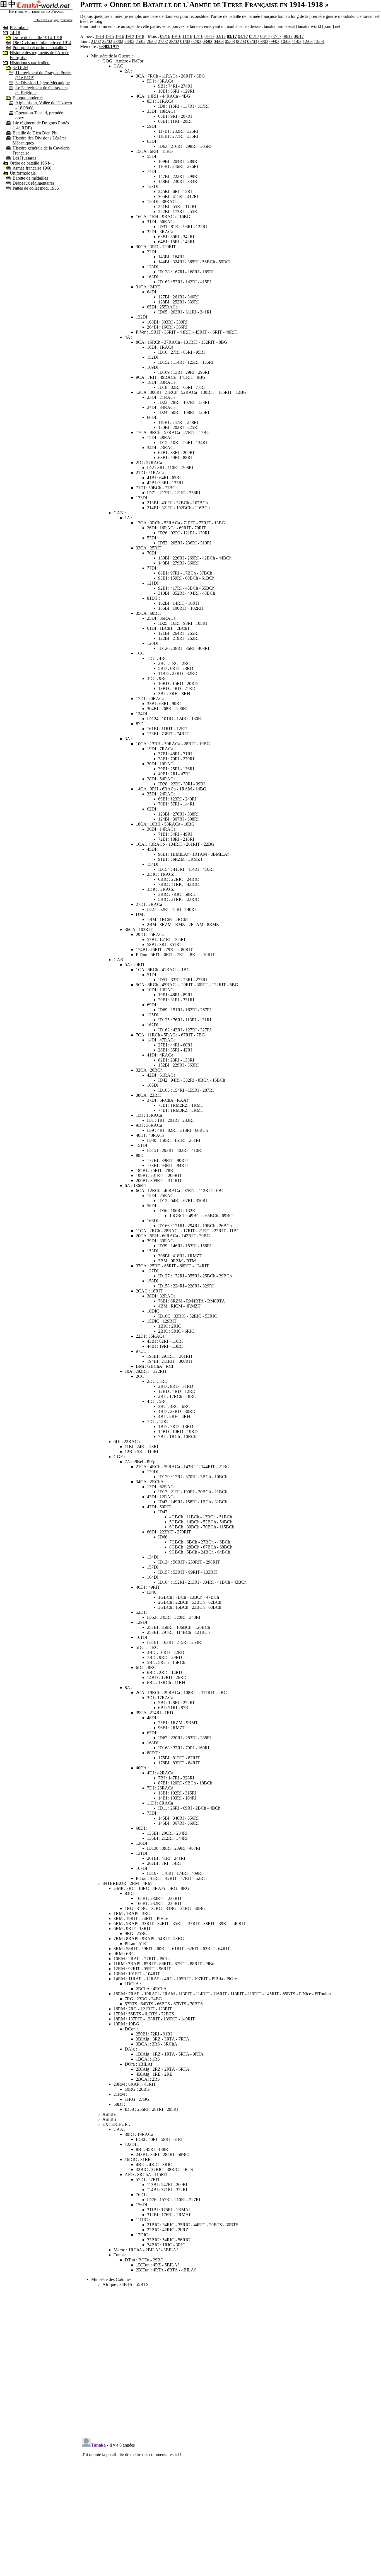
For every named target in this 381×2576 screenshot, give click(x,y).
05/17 (254, 36)
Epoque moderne (28, 98)
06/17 (265, 36)
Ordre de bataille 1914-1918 (37, 38)
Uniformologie (23, 173)
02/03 (196, 41)
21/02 (96, 41)
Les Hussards (24, 158)
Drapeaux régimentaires (33, 183)
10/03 (286, 41)
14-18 (15, 32)
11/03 (297, 41)
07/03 (252, 41)
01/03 (185, 41)
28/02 (174, 41)
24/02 (129, 41)
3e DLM (20, 68)
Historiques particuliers (30, 63)
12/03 (308, 41)
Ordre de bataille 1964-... (32, 163)
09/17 (299, 36)
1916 (120, 36)
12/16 (198, 36)
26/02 (152, 41)
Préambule (19, 27)
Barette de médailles (30, 178)
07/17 (276, 36)
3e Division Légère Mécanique (43, 83)
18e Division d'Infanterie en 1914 (42, 43)
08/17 (288, 36)
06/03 (241, 41)
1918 (140, 36)
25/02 (141, 41)
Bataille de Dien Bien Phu (36, 133)
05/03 (230, 41)
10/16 (176, 36)
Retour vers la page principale (53, 20)
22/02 (107, 41)
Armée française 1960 (32, 168)
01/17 (209, 36)
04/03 (219, 41)
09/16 (165, 36)
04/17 (243, 36)
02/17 (221, 36)
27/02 (163, 41)
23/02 (118, 41)
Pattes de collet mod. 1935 (36, 188)
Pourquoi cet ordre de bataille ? (40, 48)
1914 (100, 36)
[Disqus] (231, 2361)
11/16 (187, 36)
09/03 (274, 41)
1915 (110, 36)
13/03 (319, 41)
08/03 (263, 41)
